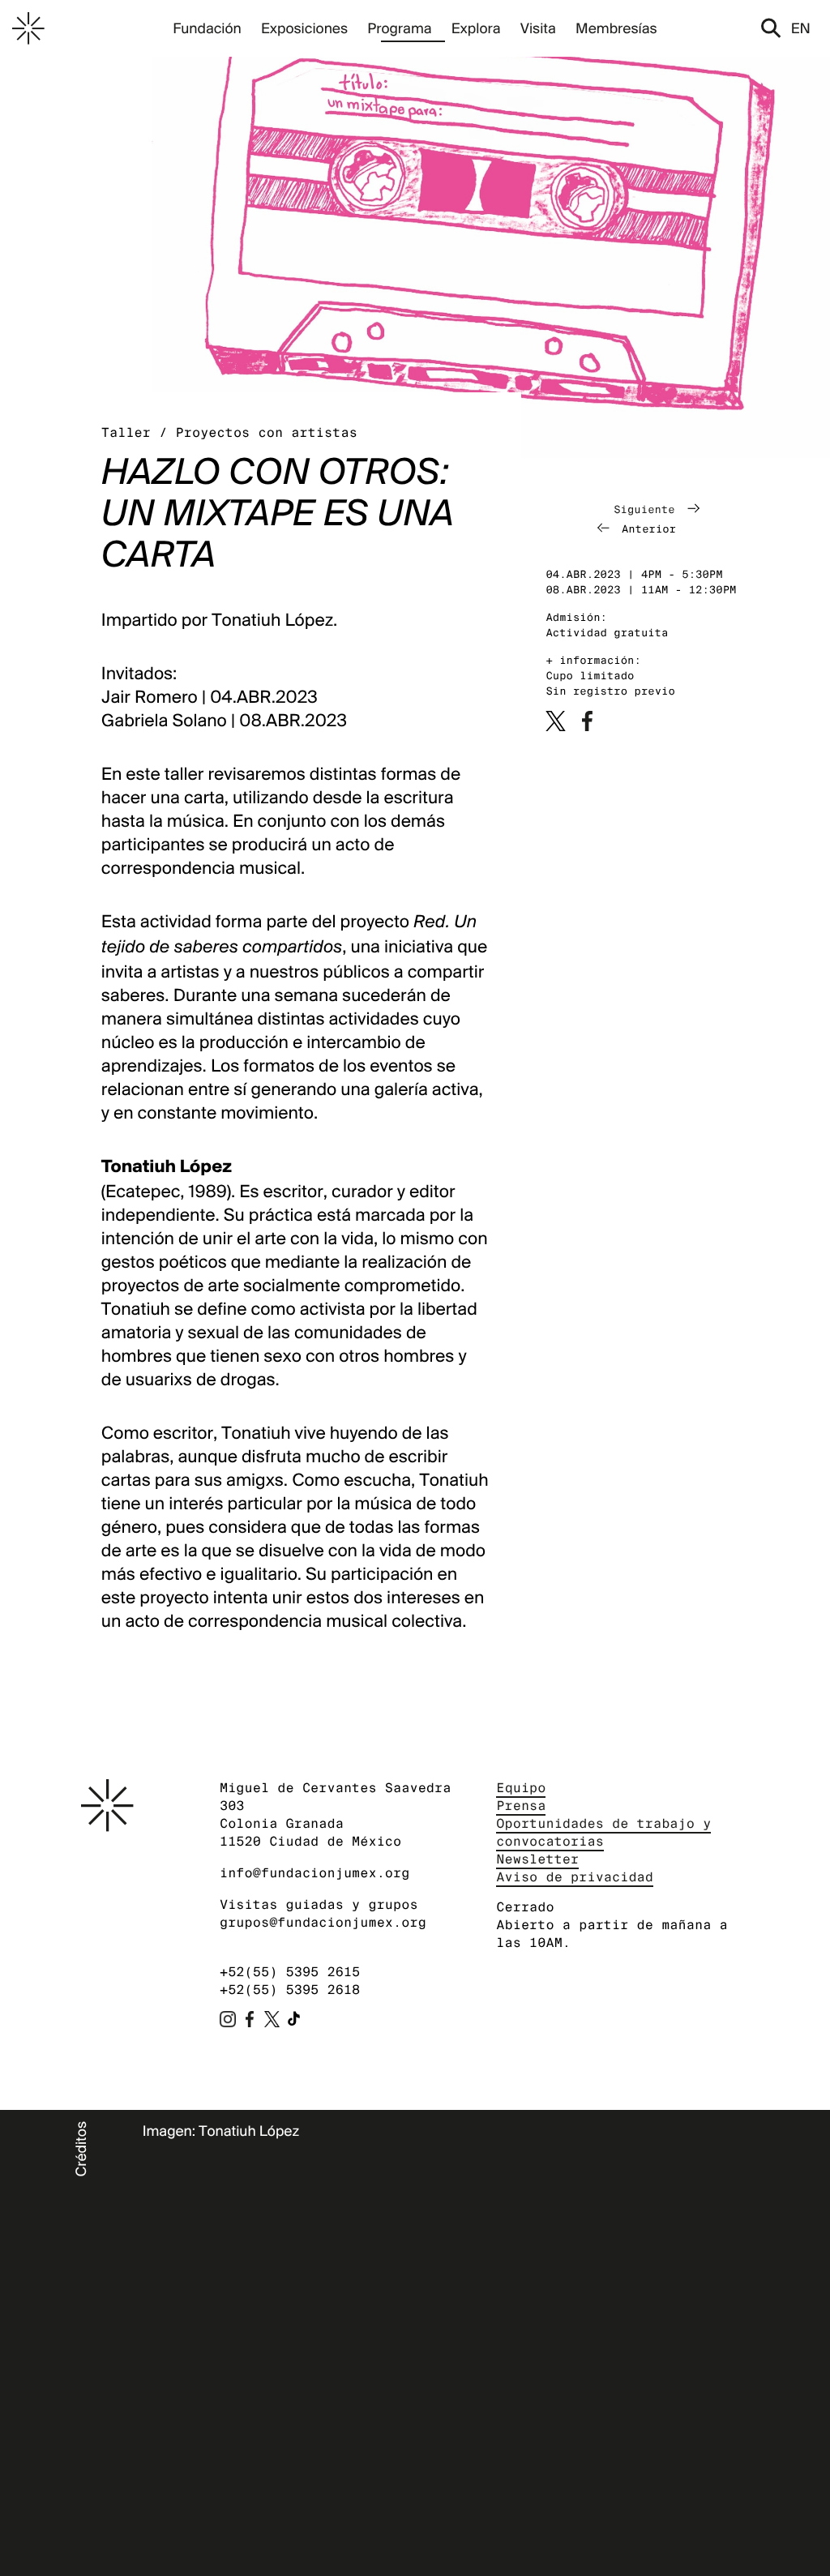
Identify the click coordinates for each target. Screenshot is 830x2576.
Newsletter (537, 1859)
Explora (476, 28)
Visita (538, 28)
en (801, 28)
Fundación (207, 28)
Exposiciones (304, 28)
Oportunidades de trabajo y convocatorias (603, 1832)
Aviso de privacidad (575, 1877)
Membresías (616, 28)
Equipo (521, 1788)
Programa (399, 28)
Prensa (521, 1806)
